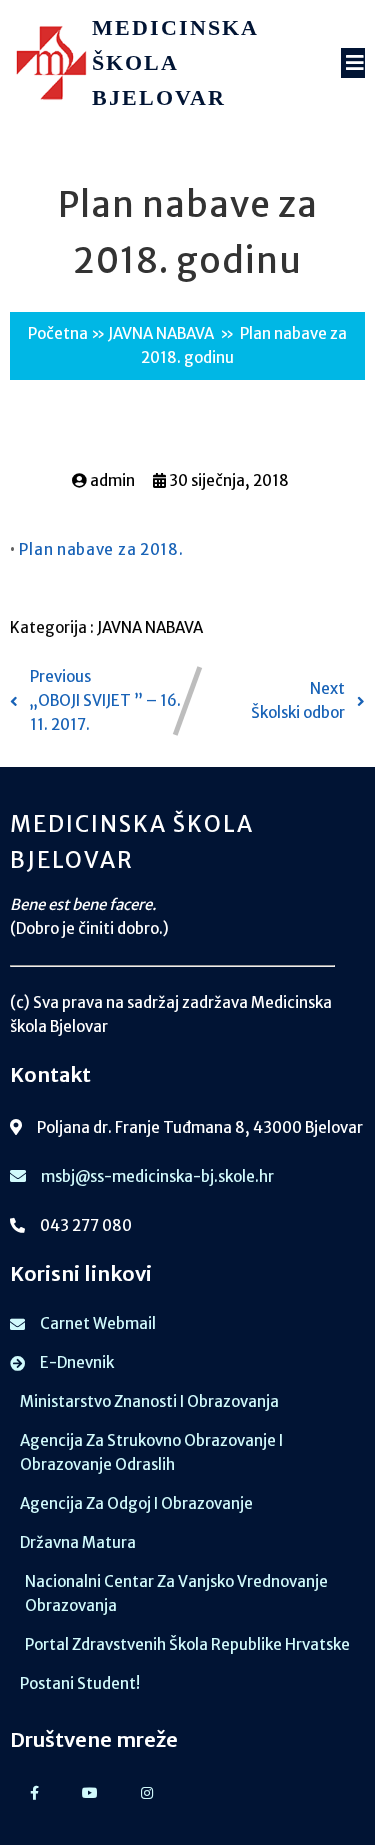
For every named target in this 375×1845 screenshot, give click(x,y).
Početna (58, 333)
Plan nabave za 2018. (101, 549)
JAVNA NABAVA (161, 333)
